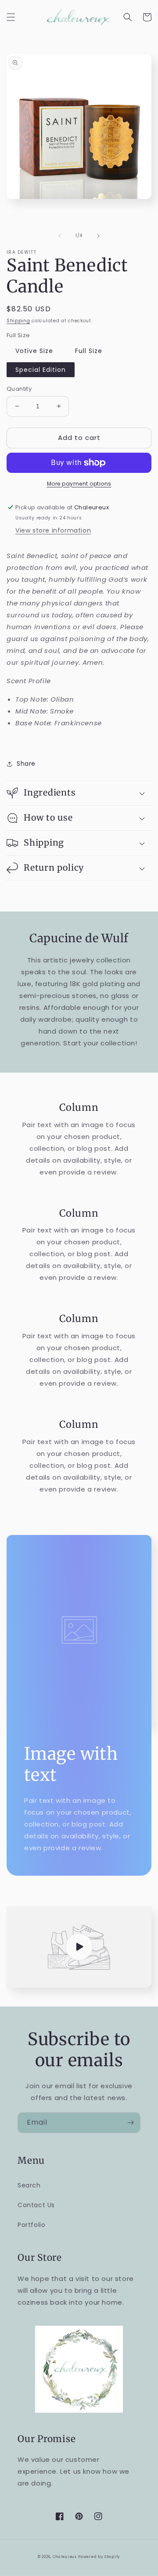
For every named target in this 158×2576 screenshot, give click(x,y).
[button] (11, 17)
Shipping (18, 321)
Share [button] (26, 764)
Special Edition (41, 370)
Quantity (19, 389)
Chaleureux (65, 2557)
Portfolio (31, 2225)
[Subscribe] (130, 2123)
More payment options (79, 484)
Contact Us (36, 2205)
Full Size (89, 351)
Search (29, 2185)
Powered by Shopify (99, 2557)
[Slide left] (60, 236)
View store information (53, 530)
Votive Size (34, 351)
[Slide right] (98, 236)
